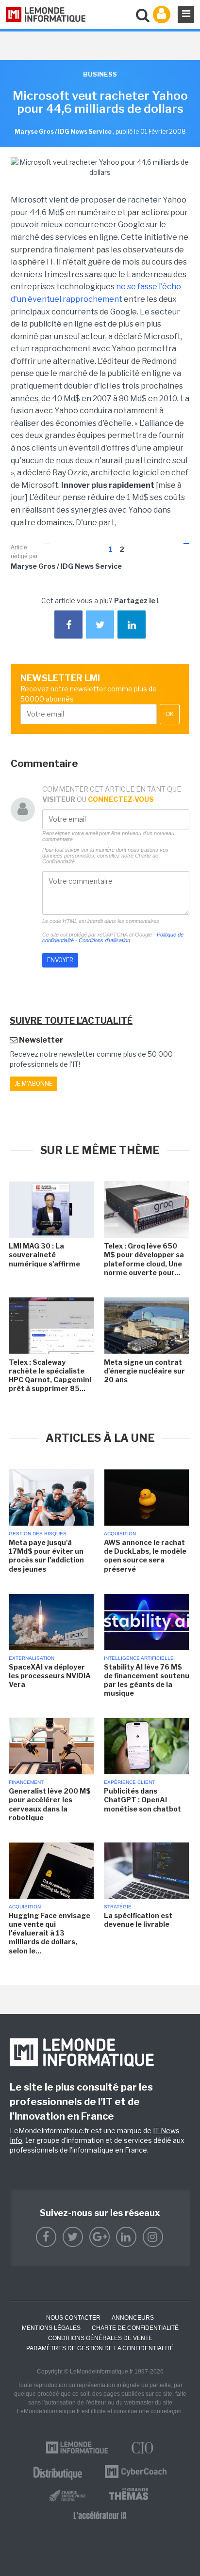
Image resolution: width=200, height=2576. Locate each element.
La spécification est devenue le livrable (138, 1920)
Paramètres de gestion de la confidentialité (100, 2348)
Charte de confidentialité (135, 2328)
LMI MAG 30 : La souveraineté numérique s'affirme (44, 1255)
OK (170, 714)
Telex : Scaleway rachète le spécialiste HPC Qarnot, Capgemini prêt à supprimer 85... (50, 1375)
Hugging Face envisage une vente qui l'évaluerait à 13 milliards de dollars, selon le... (50, 1933)
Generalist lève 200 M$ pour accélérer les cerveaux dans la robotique (50, 1804)
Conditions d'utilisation (104, 940)
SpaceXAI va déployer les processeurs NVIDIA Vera (50, 1676)
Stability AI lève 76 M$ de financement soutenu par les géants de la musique (147, 1680)
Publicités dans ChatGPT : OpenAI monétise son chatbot (142, 1800)
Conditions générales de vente (100, 2338)
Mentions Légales (51, 2328)
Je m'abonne (33, 1084)
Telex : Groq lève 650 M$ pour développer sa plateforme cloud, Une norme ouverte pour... (144, 1259)
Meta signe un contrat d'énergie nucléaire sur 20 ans (144, 1371)
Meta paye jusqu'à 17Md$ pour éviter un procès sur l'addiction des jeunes (46, 1556)
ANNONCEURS (133, 2318)
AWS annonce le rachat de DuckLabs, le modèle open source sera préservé (145, 1556)
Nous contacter (73, 2318)
